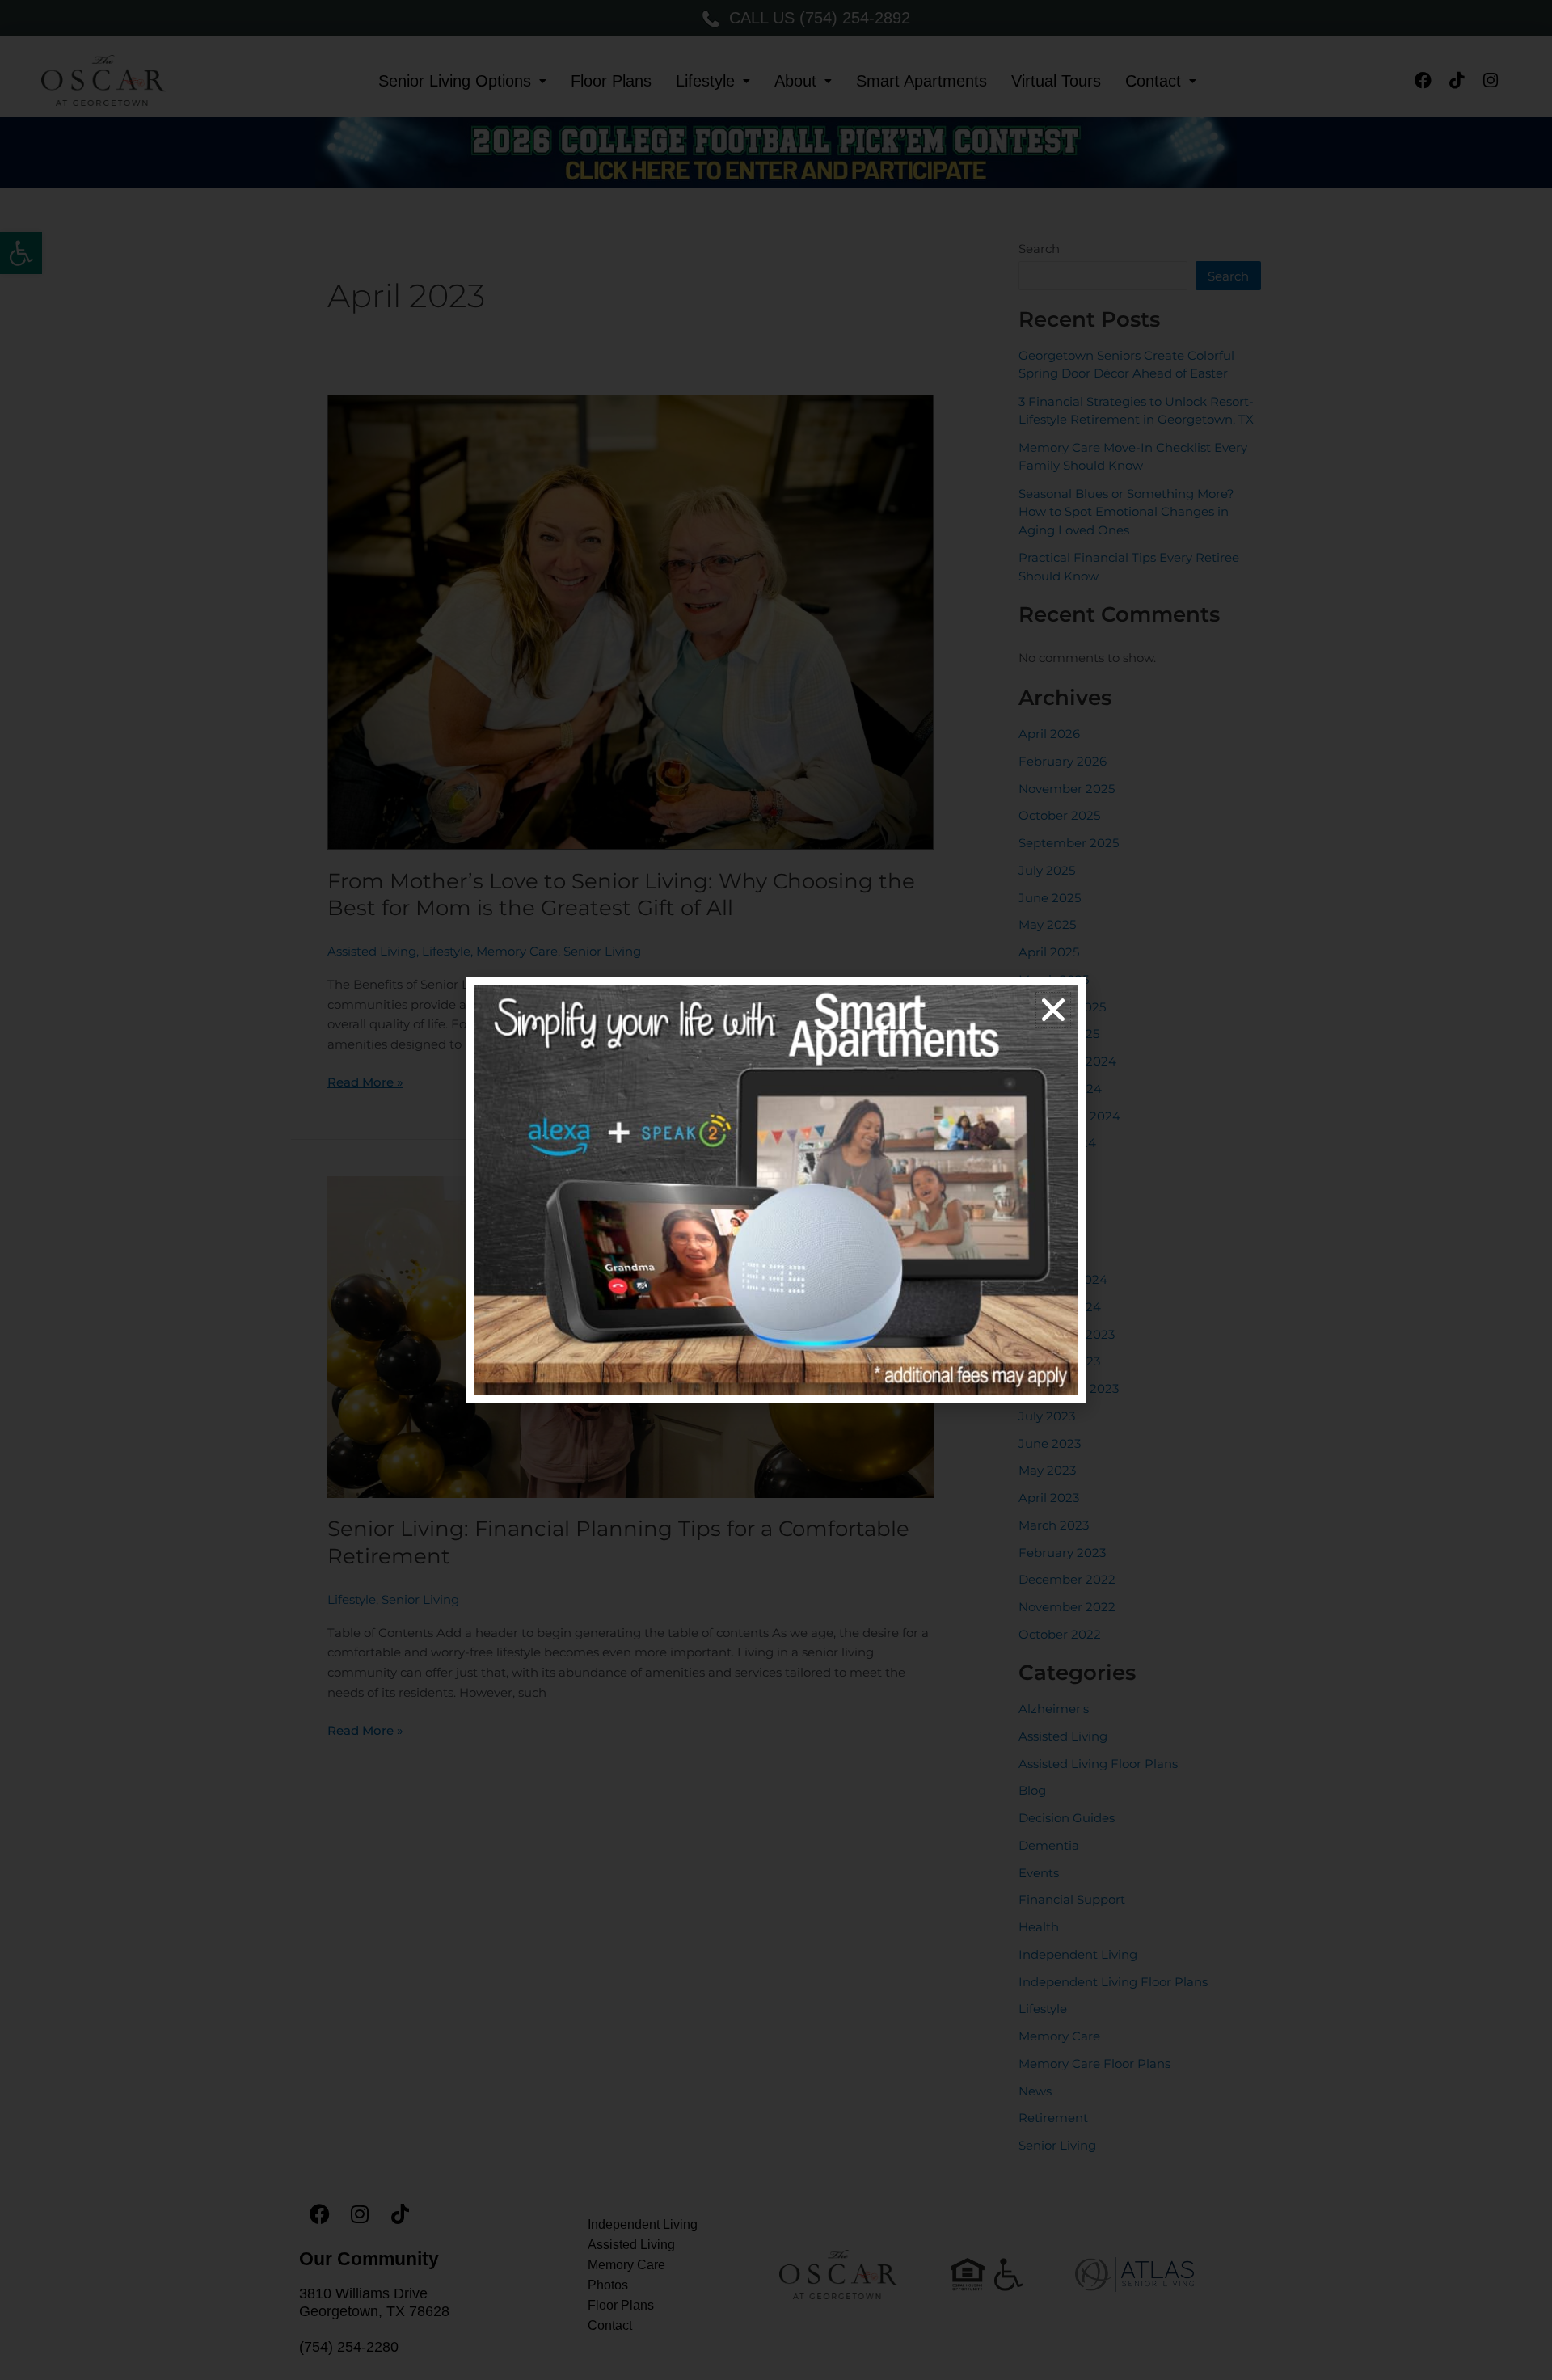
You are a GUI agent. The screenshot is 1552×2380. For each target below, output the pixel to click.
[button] (1053, 1010)
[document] (776, 1190)
